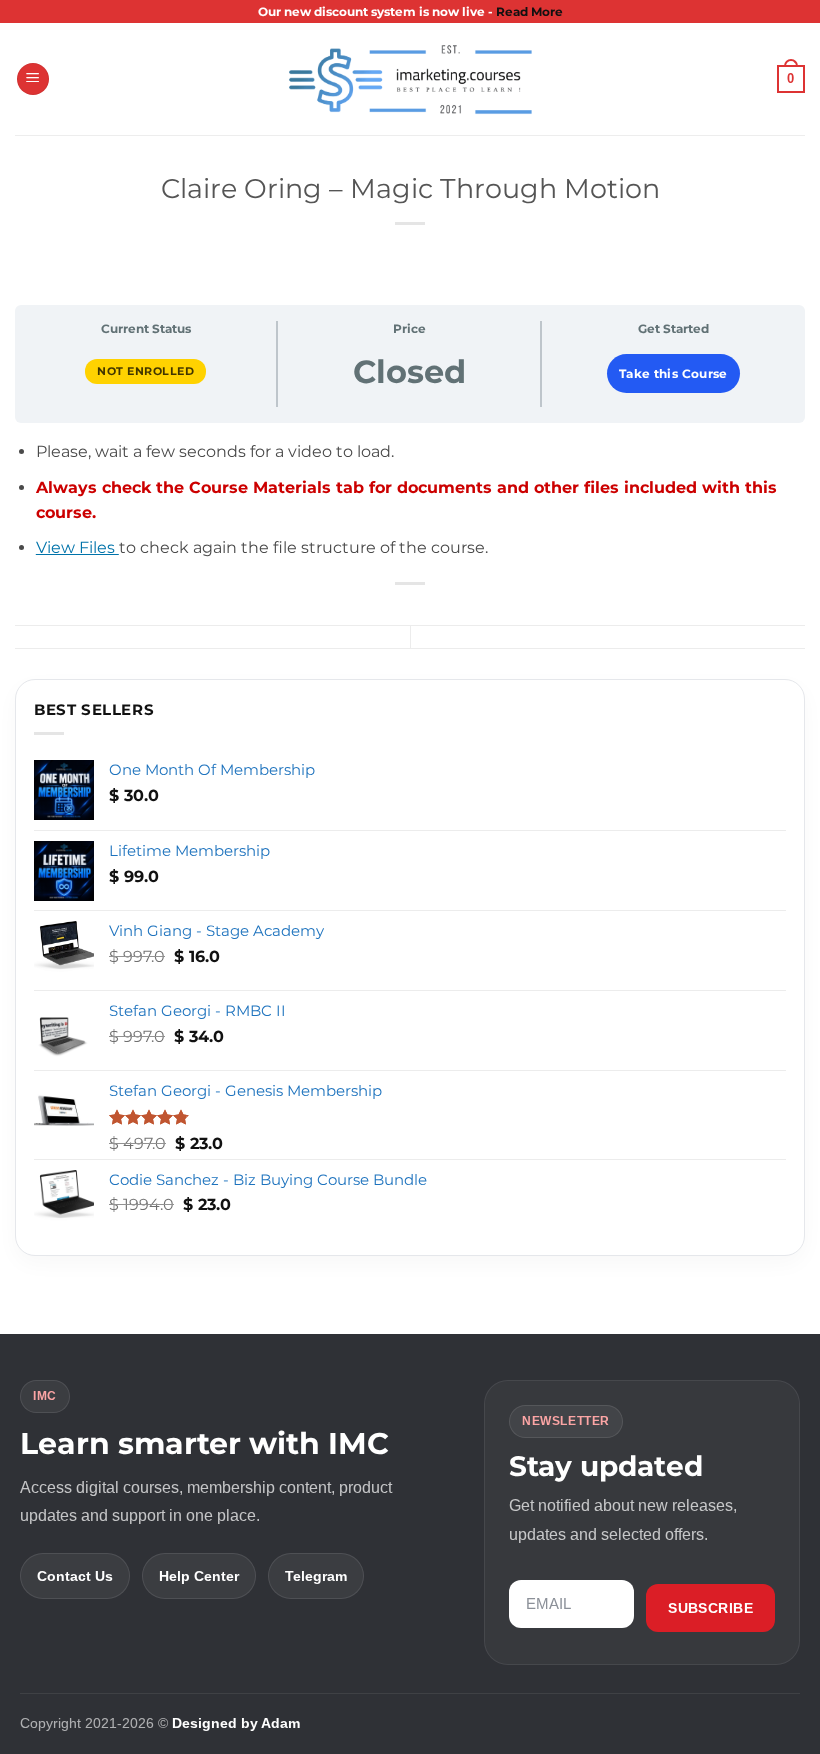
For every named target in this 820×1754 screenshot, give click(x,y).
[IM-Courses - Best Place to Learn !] (410, 79)
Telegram (316, 1576)
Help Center (199, 1576)
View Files (77, 547)
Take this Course (673, 373)
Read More (529, 11)
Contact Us (75, 1576)
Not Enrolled (145, 371)
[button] (33, 79)
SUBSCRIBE (710, 1608)
